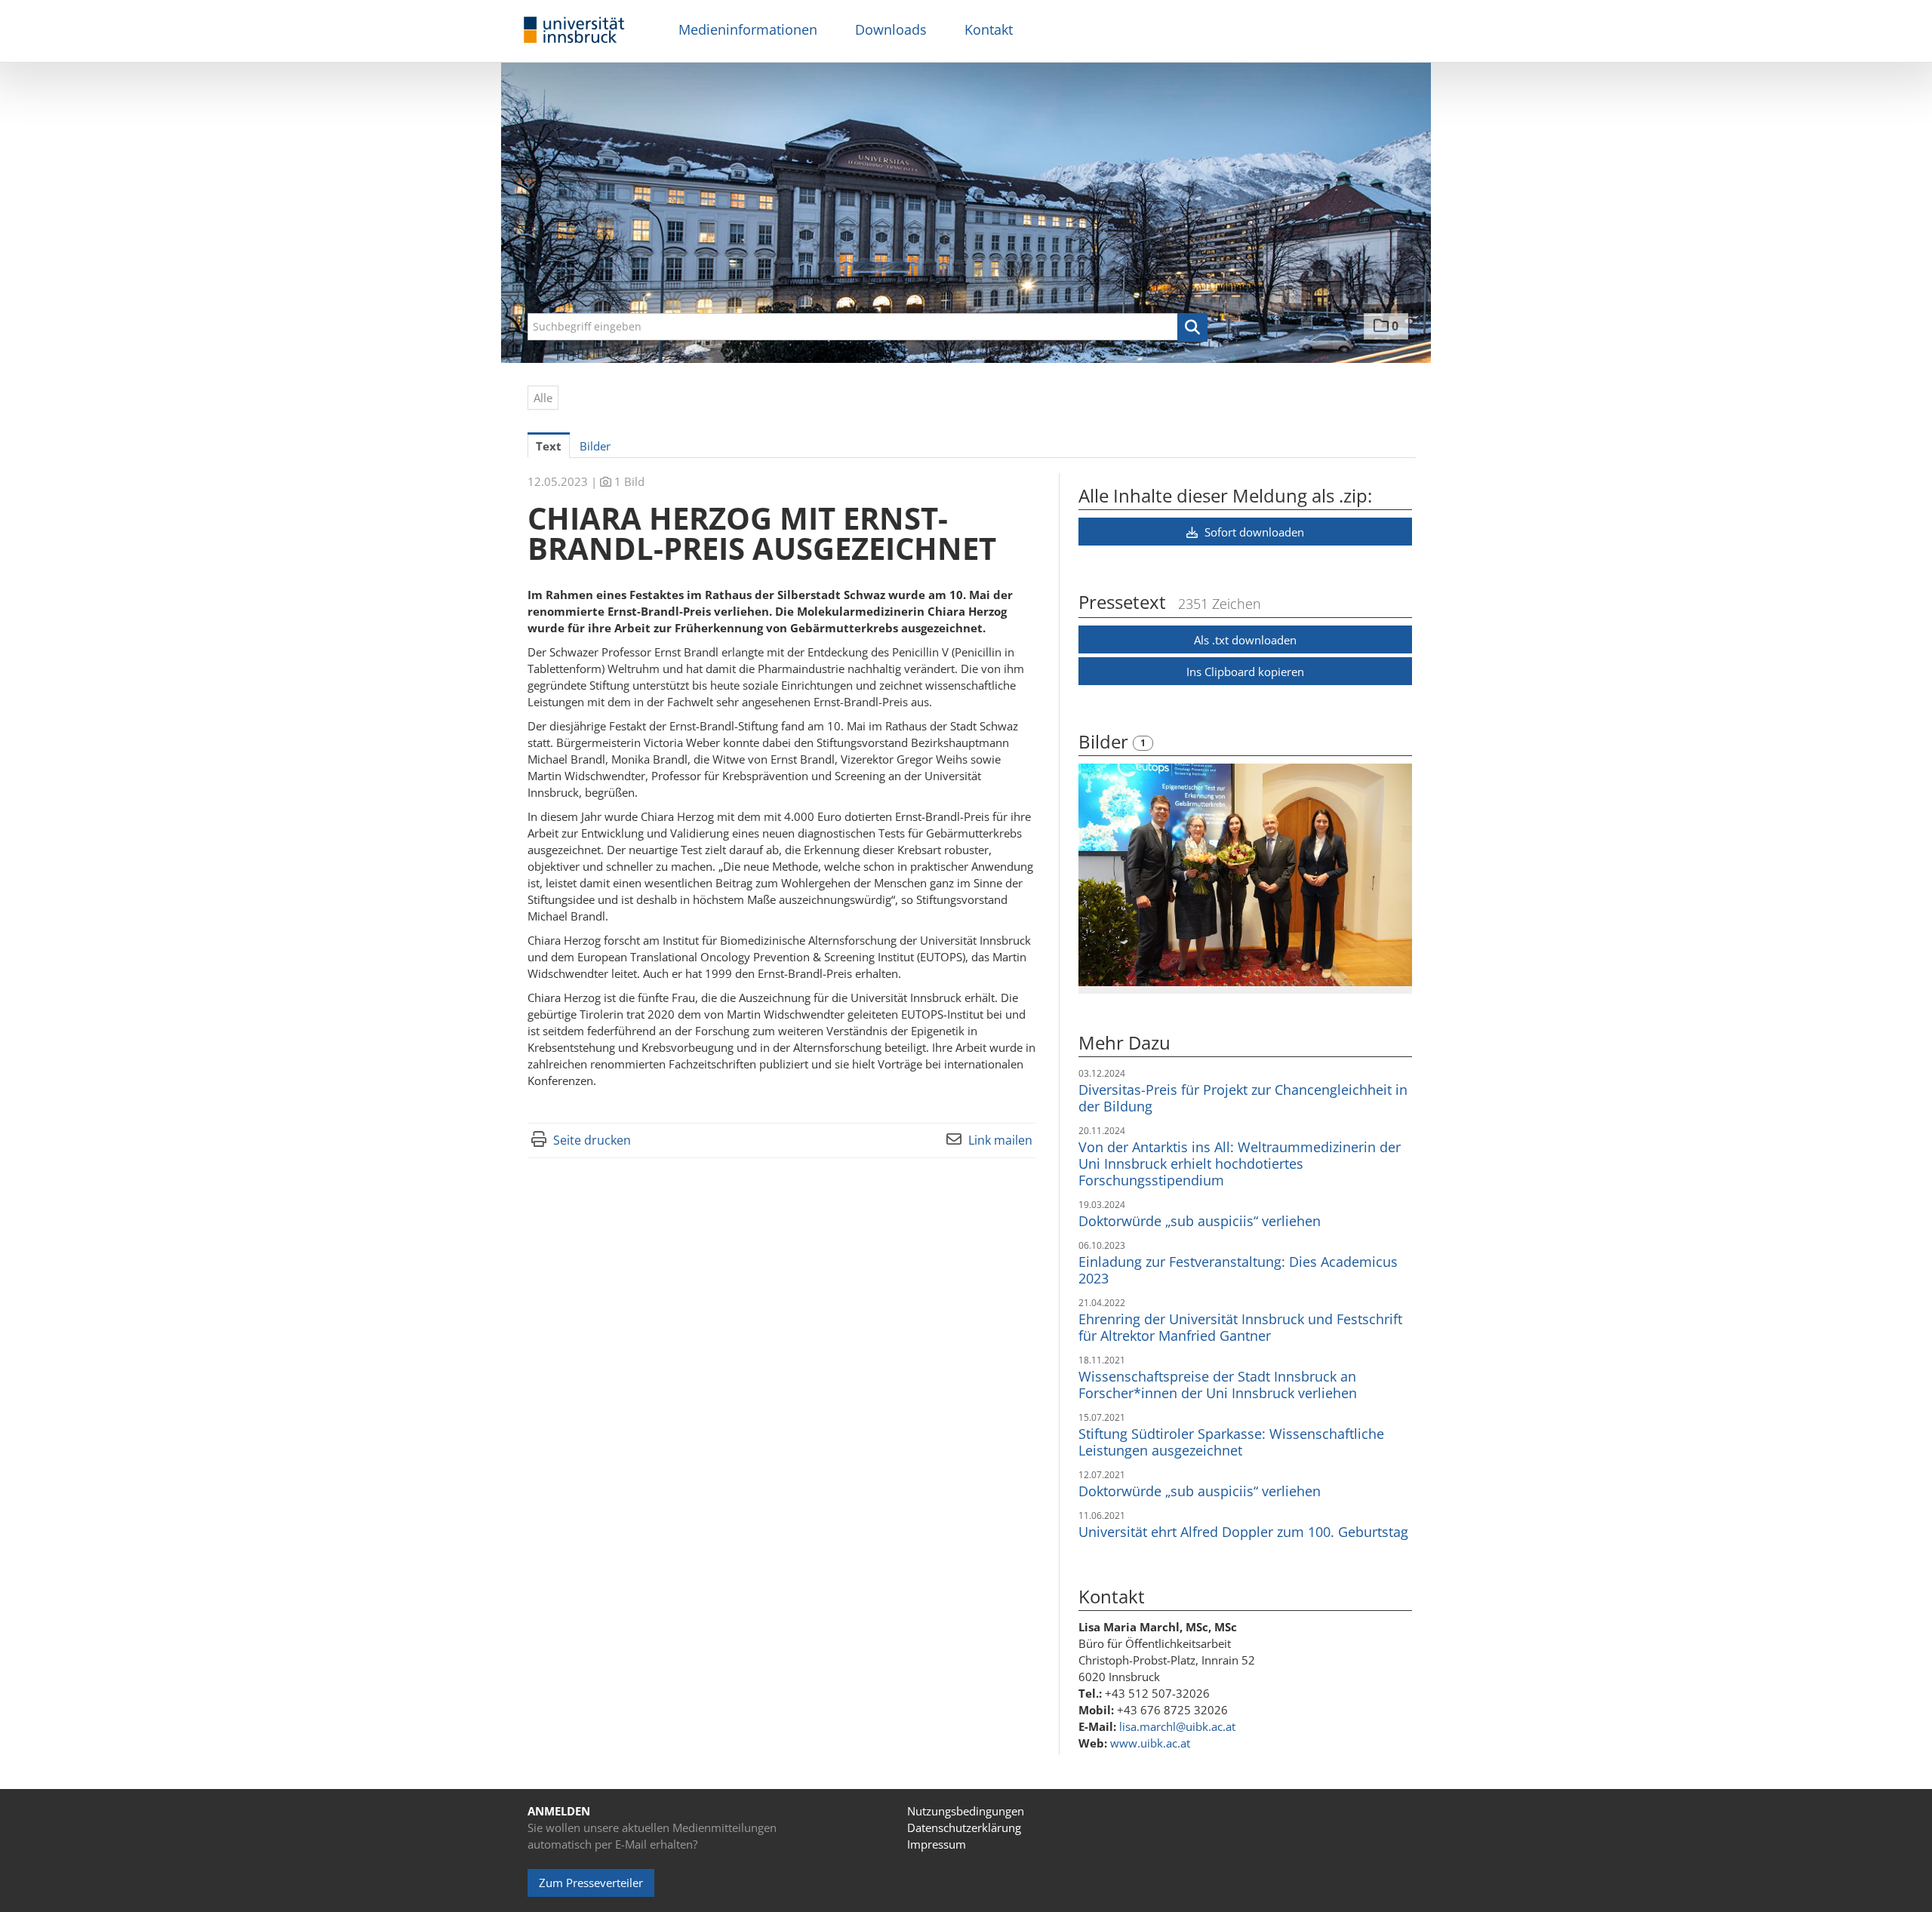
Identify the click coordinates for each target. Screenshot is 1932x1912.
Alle (543, 398)
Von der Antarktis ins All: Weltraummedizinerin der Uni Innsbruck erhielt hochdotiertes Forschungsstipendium (1240, 1163)
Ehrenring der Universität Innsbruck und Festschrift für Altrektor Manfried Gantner (1240, 1327)
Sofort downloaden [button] (1253, 532)
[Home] (574, 31)
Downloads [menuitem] (891, 29)
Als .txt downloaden (1245, 640)
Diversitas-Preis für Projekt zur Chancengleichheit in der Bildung (1243, 1098)
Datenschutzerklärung (964, 1827)
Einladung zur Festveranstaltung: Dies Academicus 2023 (1238, 1270)
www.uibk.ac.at (1150, 1743)
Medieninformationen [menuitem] (748, 29)
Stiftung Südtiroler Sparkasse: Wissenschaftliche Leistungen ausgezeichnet (1231, 1442)
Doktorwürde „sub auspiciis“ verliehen (1200, 1221)
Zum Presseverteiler (591, 1883)
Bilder (1106, 741)
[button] (1192, 327)
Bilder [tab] (595, 446)
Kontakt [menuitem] (989, 29)
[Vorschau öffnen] (1245, 875)
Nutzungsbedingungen (966, 1811)
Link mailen (1000, 1140)
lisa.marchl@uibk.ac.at (1177, 1726)
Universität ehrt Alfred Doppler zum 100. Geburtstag (1243, 1532)
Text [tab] (549, 446)
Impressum (937, 1844)
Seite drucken (592, 1140)
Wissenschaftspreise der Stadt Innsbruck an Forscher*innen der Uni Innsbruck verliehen (1218, 1385)
